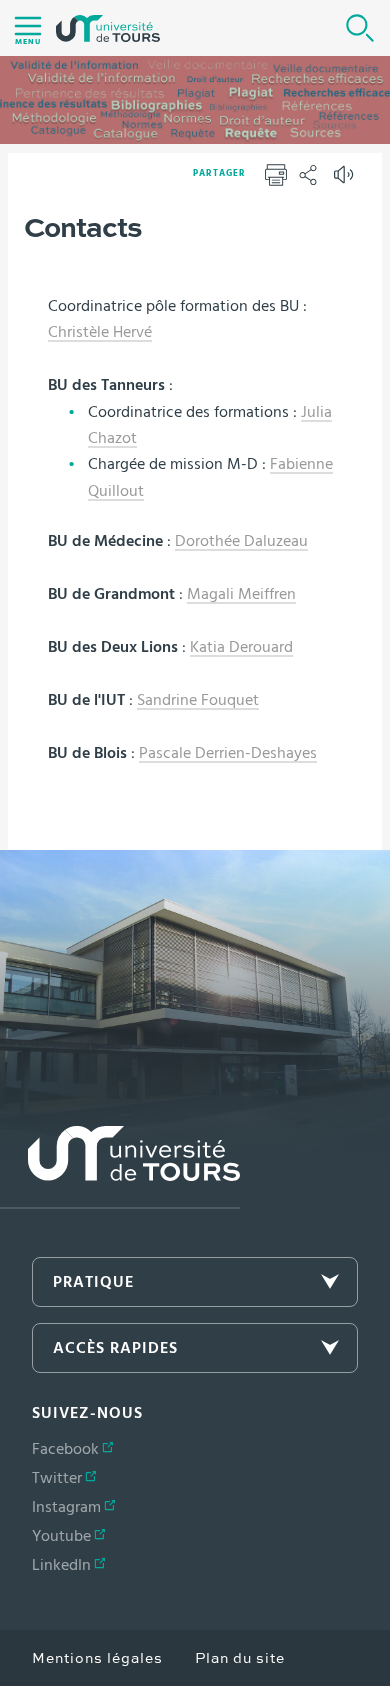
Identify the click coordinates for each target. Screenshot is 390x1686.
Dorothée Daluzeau (241, 541)
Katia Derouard (241, 647)
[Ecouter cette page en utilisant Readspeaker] (346, 181)
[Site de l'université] (120, 1167)
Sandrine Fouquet (198, 700)
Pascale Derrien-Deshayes (228, 753)
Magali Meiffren (241, 594)
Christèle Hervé (100, 332)
